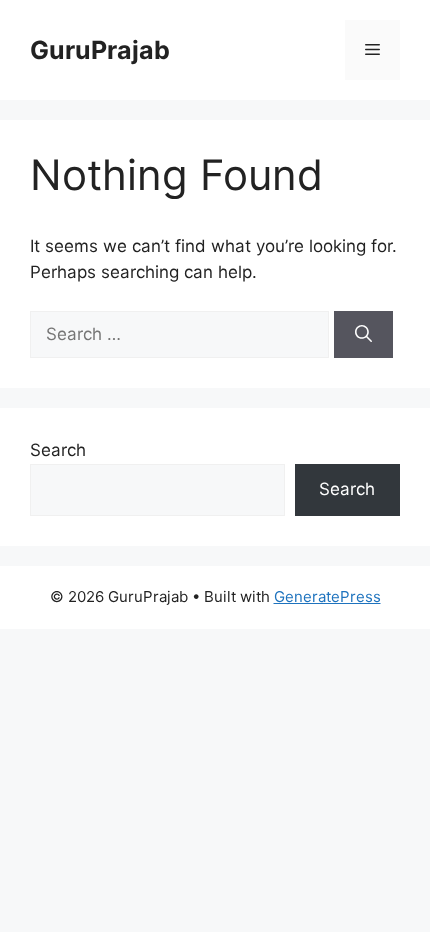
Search (58, 450)
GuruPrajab (100, 50)
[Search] (363, 335)
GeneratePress (327, 596)
